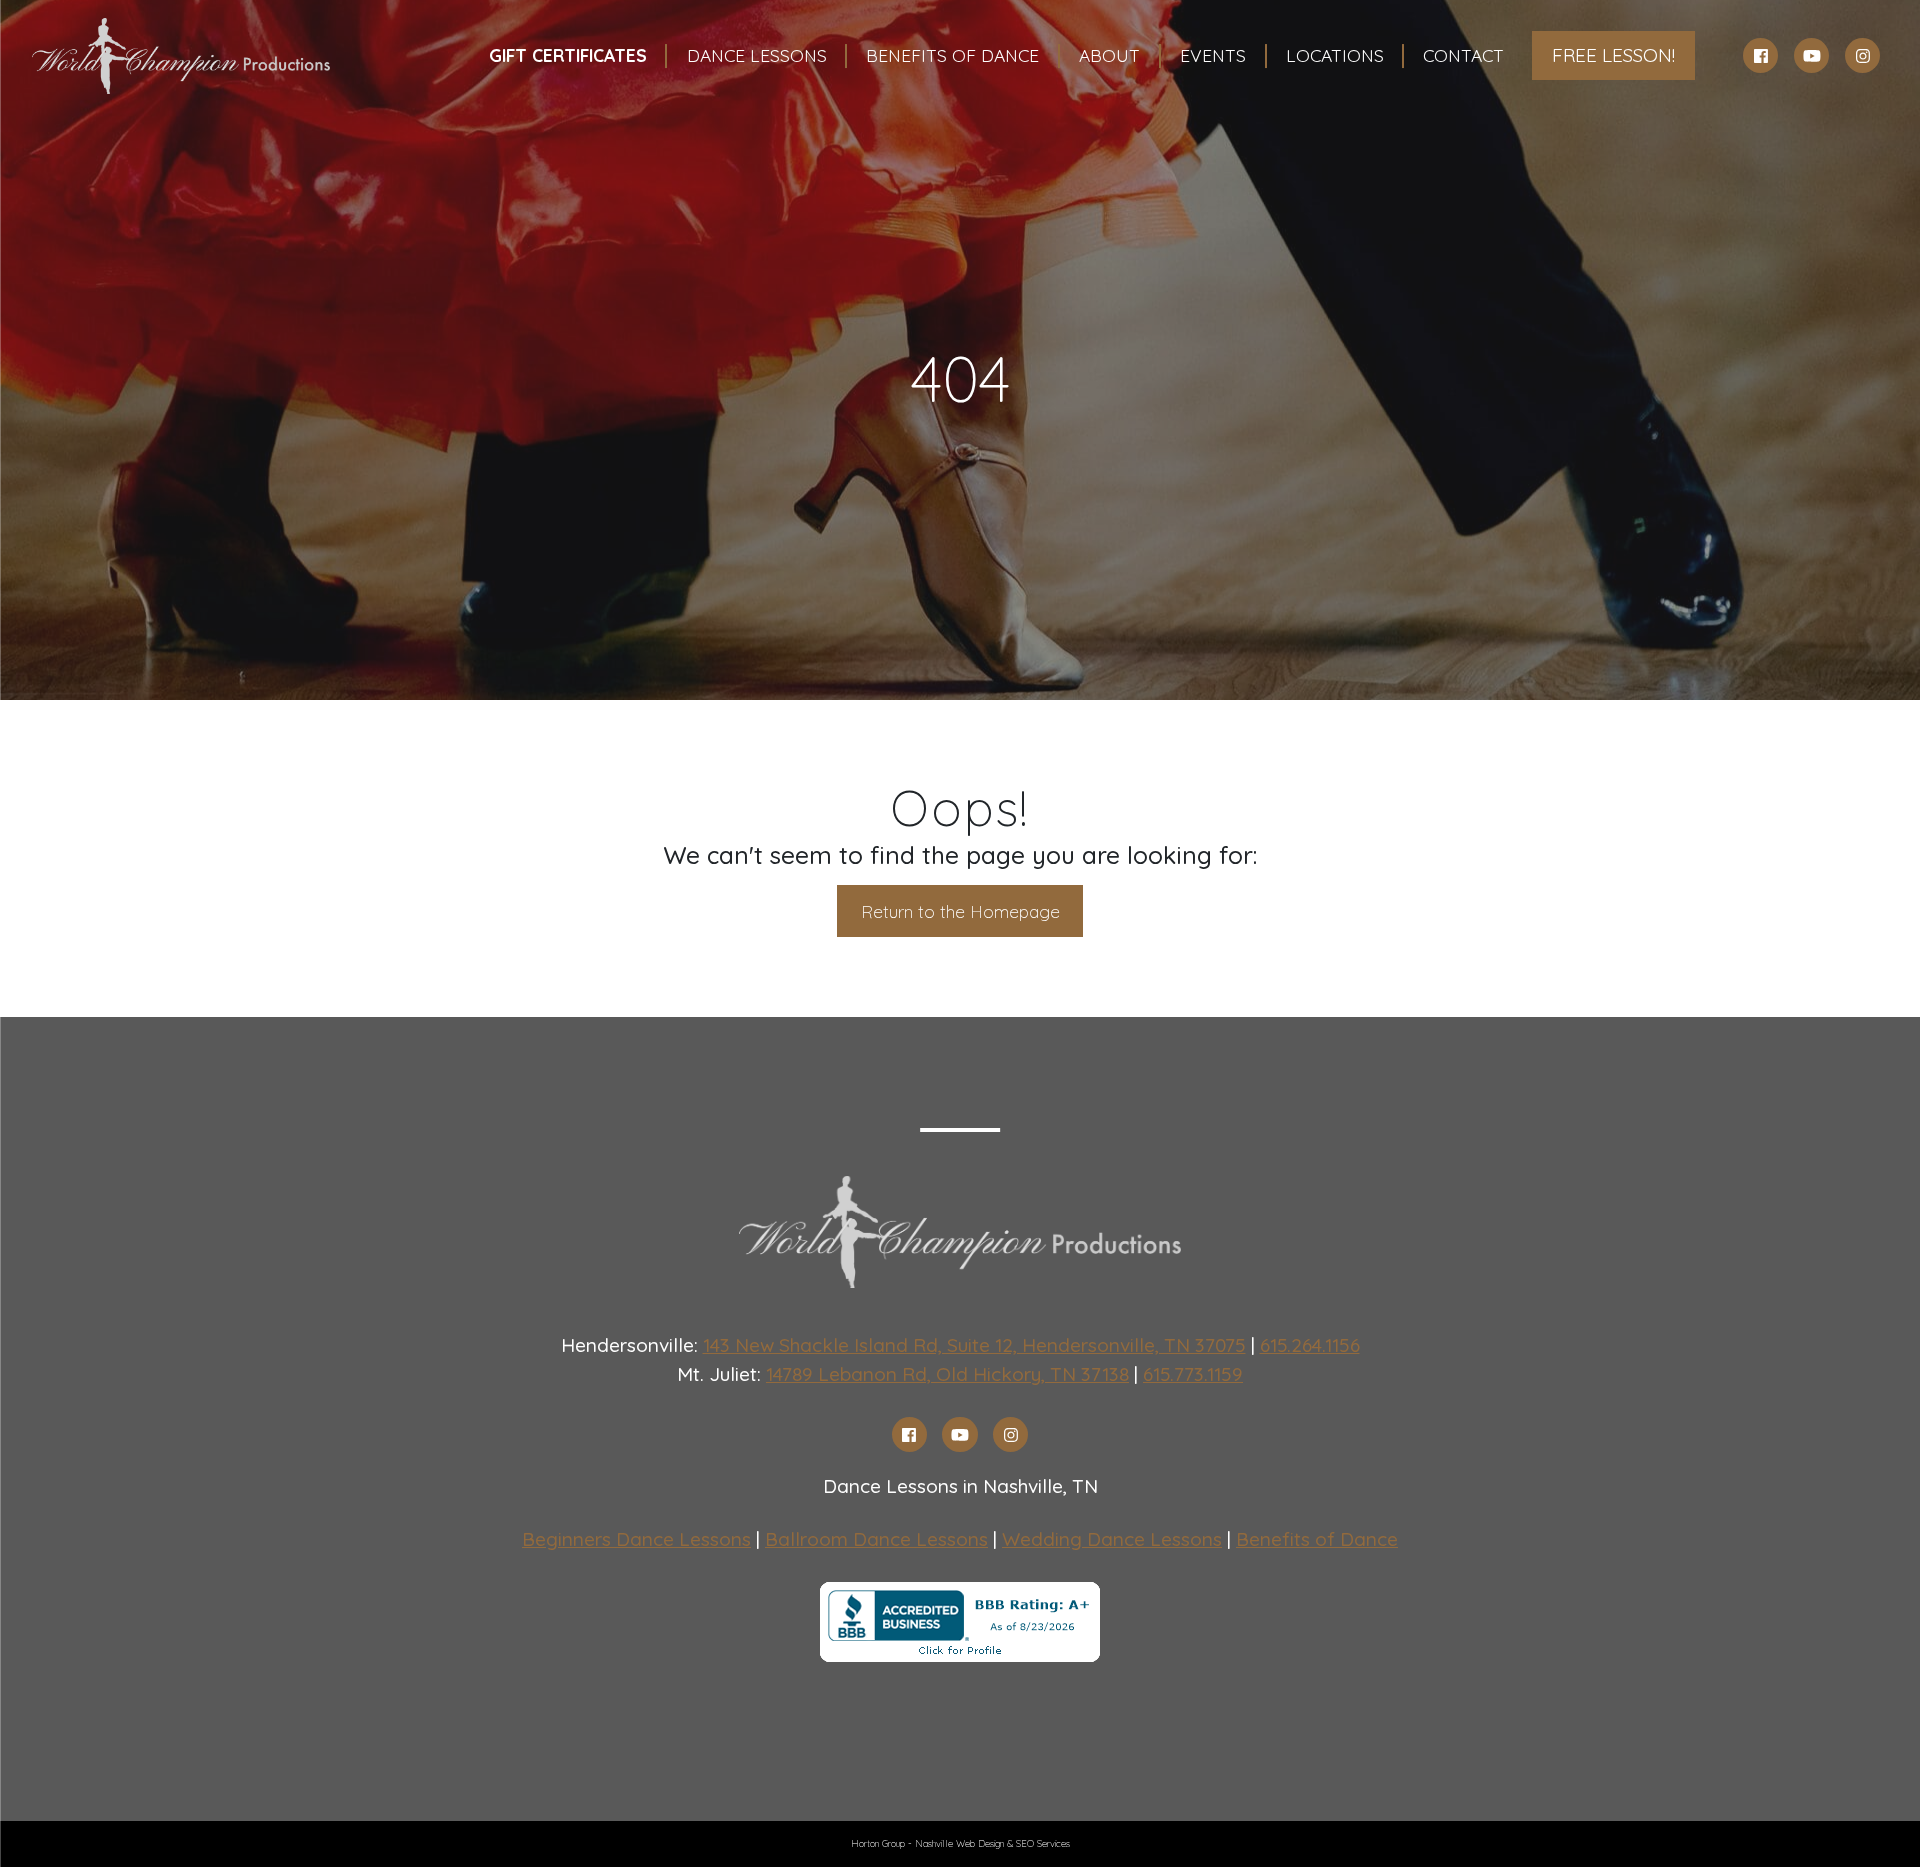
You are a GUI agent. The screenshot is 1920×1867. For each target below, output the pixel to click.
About (1109, 55)
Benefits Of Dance (952, 55)
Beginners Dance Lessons (636, 1539)
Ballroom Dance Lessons (876, 1539)
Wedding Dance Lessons (1112, 1539)
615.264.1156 (1310, 1345)
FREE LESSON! (1613, 55)
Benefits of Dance (1317, 1539)
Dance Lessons (757, 55)
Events (1213, 55)
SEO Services (1043, 1843)
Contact (1463, 55)
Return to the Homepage (960, 911)
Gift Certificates (568, 55)
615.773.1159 (1193, 1374)
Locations (1335, 55)
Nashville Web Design (959, 1843)
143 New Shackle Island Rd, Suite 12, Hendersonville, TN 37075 (974, 1345)
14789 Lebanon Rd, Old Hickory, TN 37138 (947, 1374)
